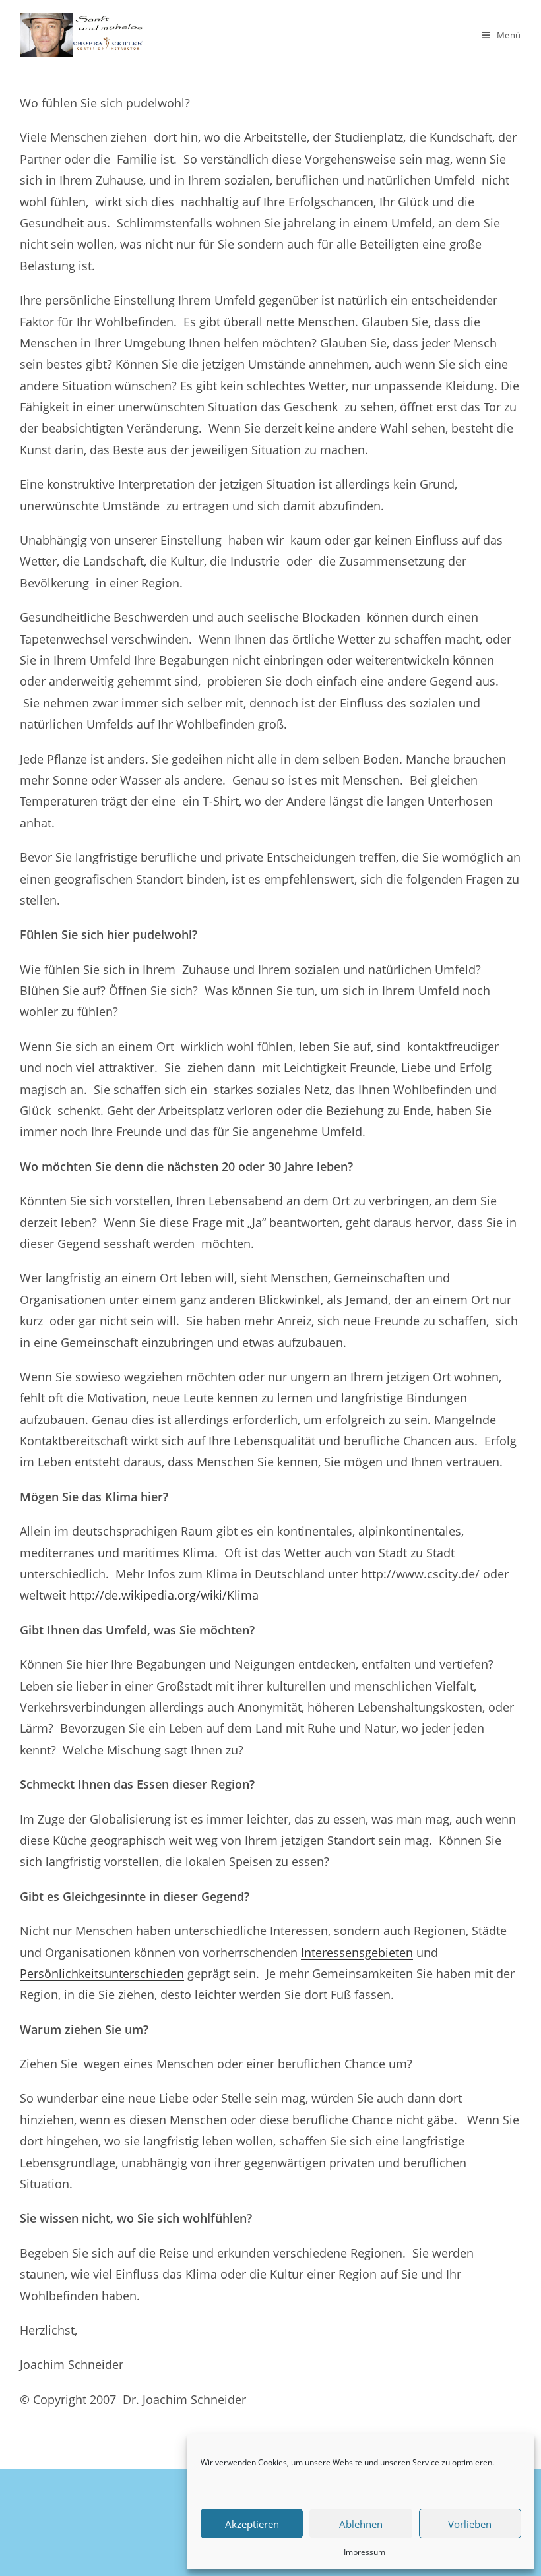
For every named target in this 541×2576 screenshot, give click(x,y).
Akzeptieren (252, 2524)
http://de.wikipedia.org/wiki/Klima (164, 1595)
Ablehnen (361, 2524)
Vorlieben (470, 2524)
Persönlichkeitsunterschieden (102, 1973)
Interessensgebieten (357, 1952)
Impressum (365, 2552)
